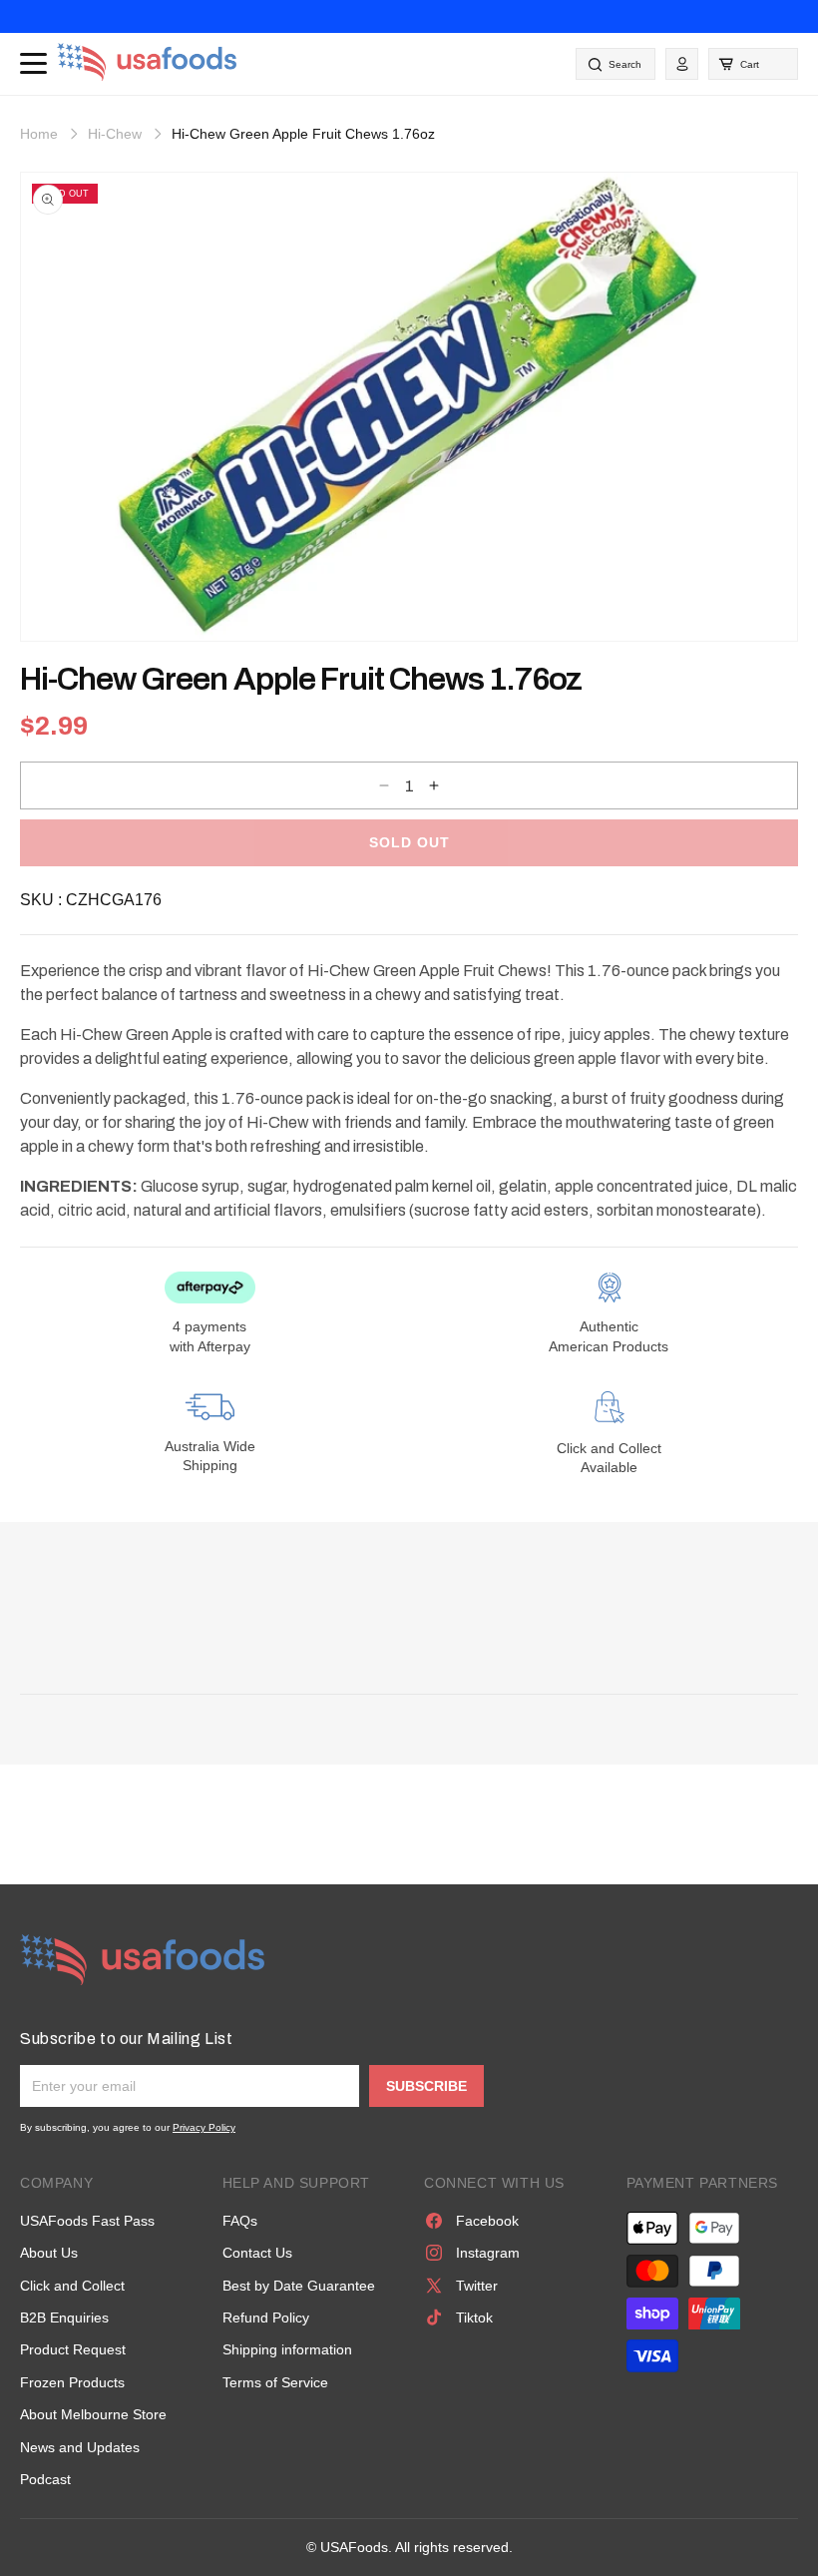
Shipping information (287, 2349)
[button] (753, 64)
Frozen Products (72, 2382)
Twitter (477, 2286)
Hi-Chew (115, 134)
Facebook (487, 2221)
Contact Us (257, 2253)
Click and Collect (72, 2286)
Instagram (488, 2253)
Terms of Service (275, 2382)
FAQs (240, 2221)
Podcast (45, 2479)
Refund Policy (266, 2318)
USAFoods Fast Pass (87, 2221)
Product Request (73, 2349)
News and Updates (80, 2447)
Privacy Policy (204, 2127)
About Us (49, 2253)
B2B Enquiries (64, 2318)
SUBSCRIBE (426, 2086)
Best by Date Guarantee (299, 2286)
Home (39, 134)
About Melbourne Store (93, 2414)
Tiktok (474, 2318)
